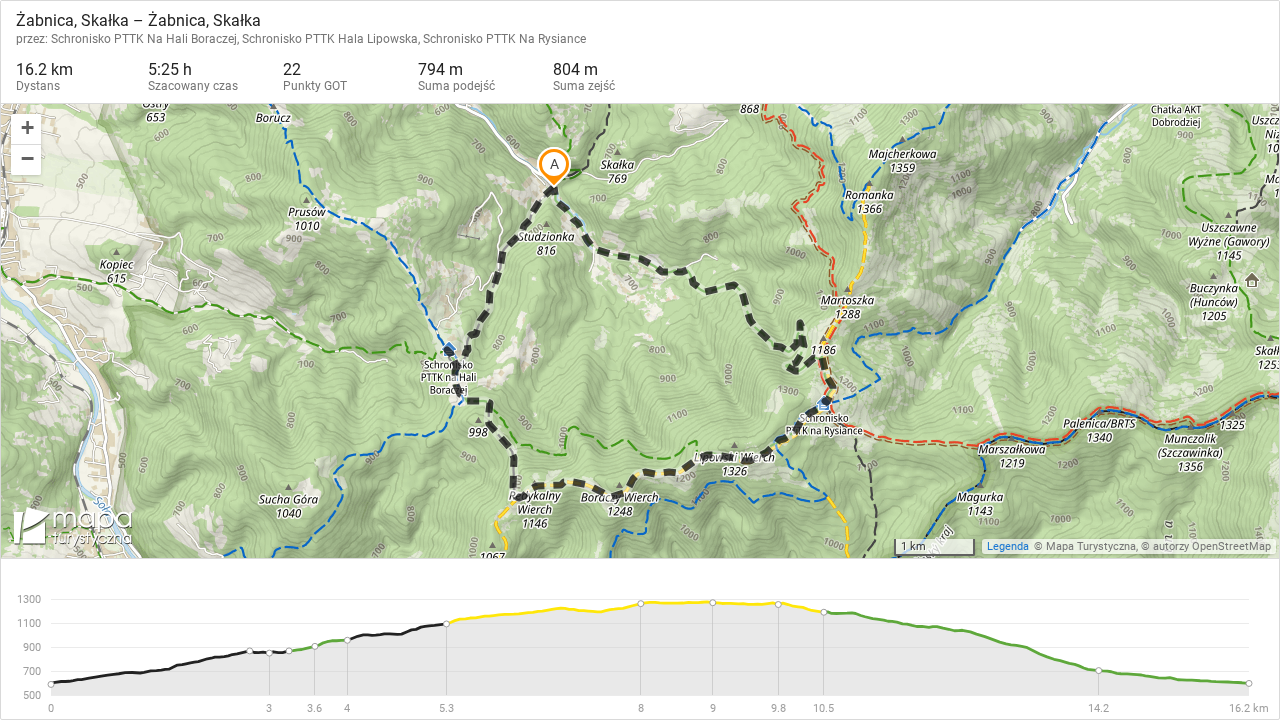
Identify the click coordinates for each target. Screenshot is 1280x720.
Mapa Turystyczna (1091, 546)
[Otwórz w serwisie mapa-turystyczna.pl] (71, 530)
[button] (26, 129)
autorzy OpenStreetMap (1212, 546)
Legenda (1008, 546)
